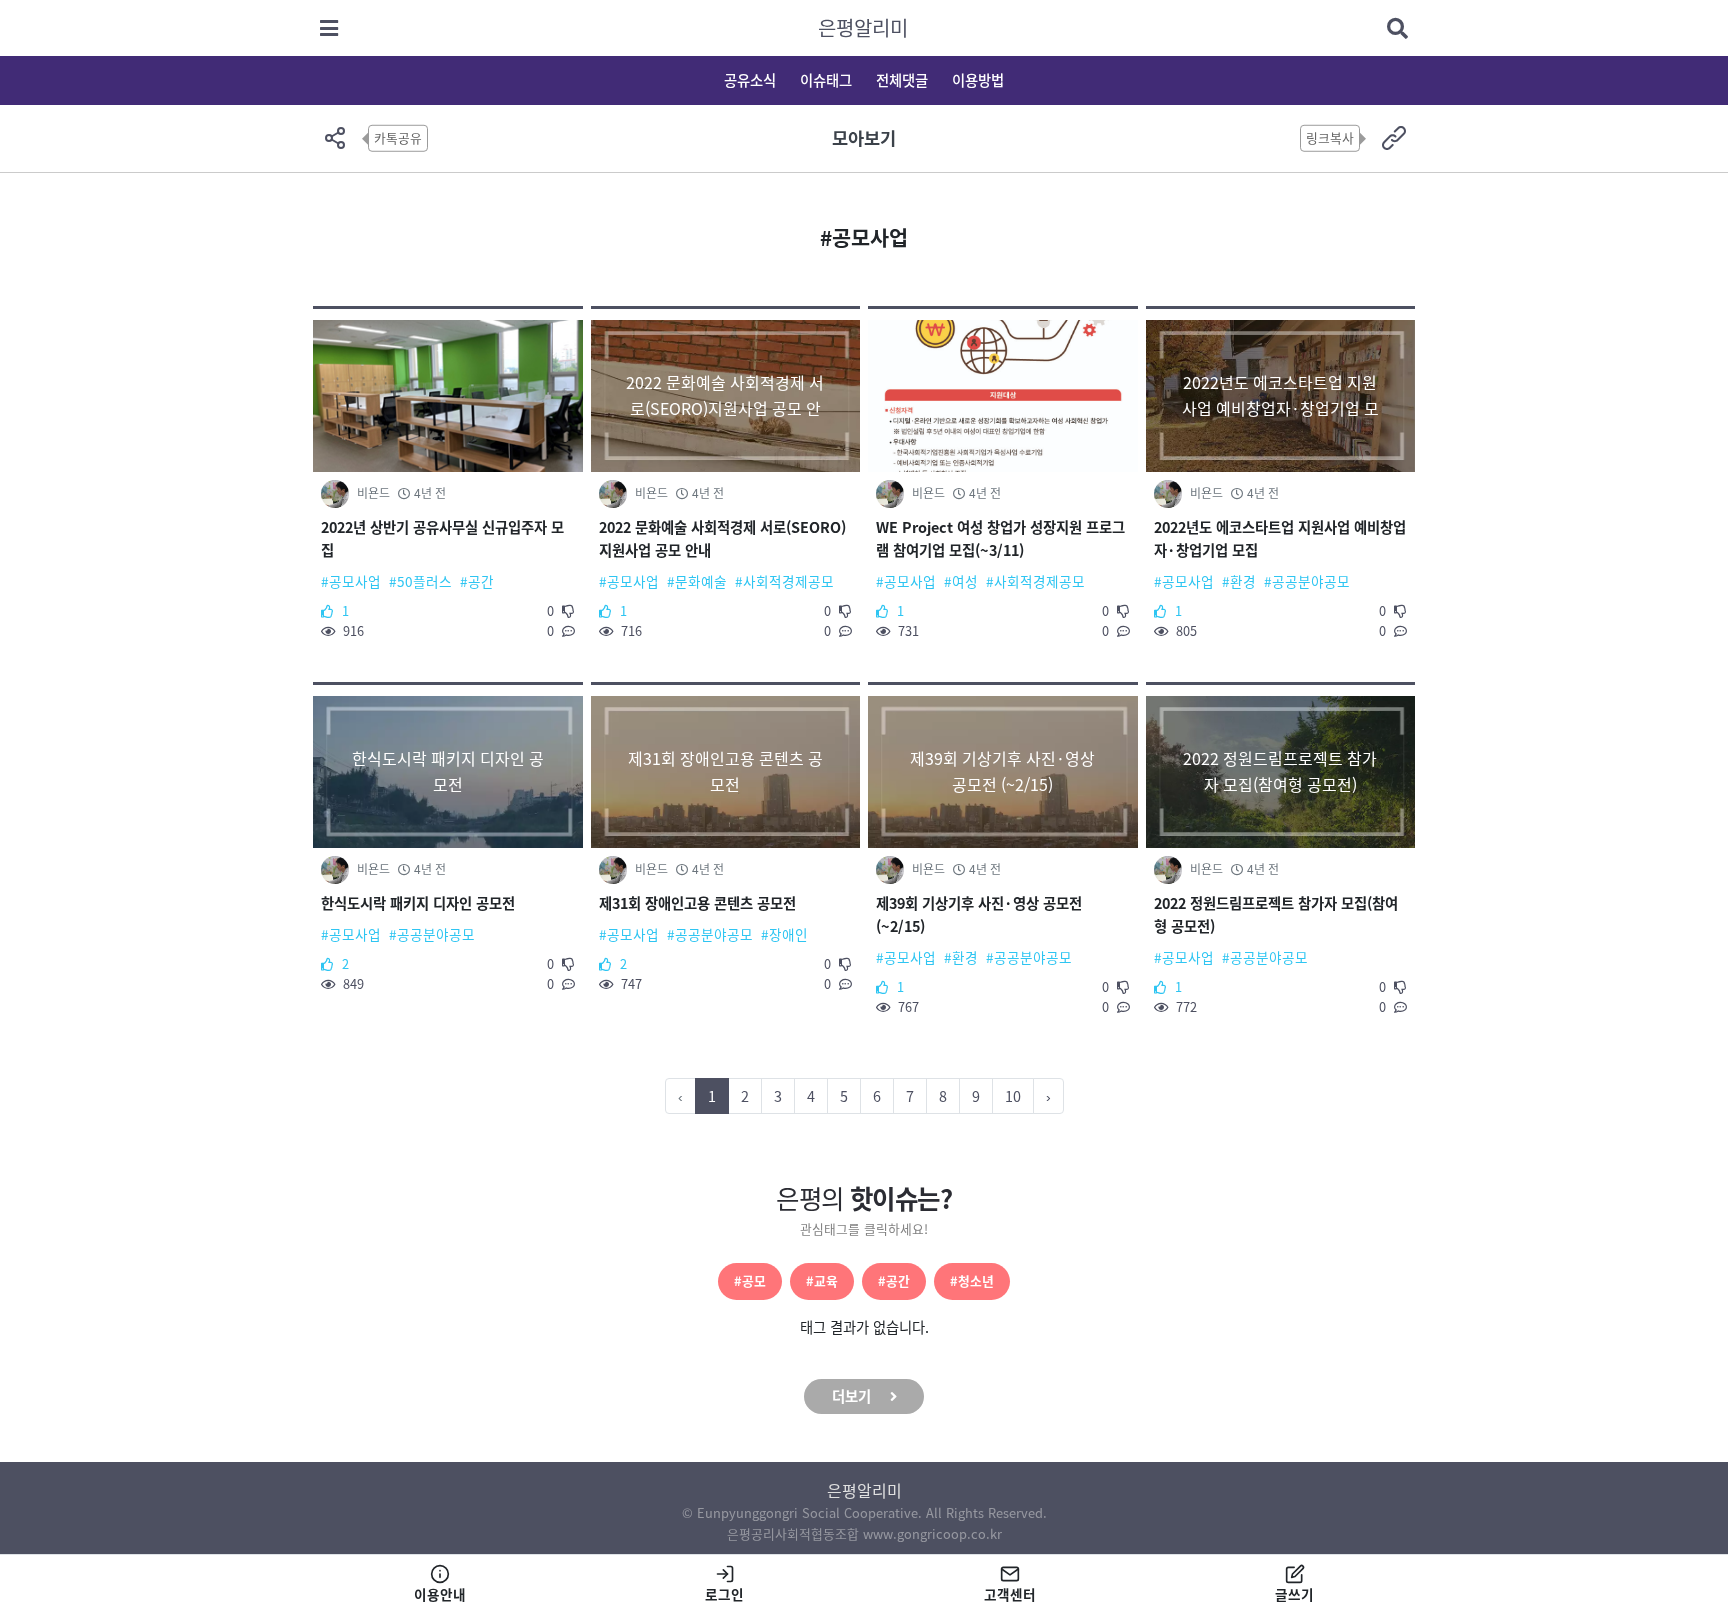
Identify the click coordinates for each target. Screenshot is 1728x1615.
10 (1013, 1096)
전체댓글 (902, 80)
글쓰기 (1294, 1594)
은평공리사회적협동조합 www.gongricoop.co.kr (864, 1533)
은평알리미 (863, 27)
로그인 (724, 1594)
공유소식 (750, 80)
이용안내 (440, 1594)
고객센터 (1010, 1594)
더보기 (851, 1396)
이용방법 (978, 80)
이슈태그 (826, 80)
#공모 (750, 1280)
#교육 (822, 1280)
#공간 (894, 1280)
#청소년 (972, 1280)
